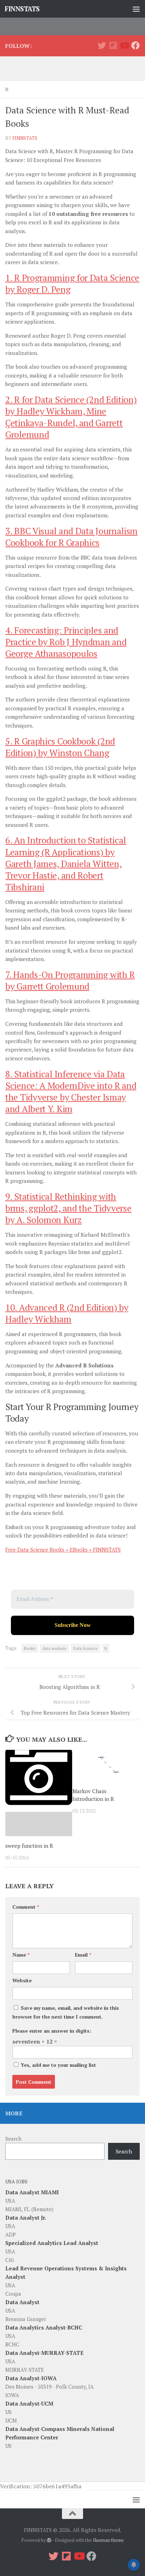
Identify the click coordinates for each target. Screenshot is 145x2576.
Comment (26, 1907)
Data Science (86, 1648)
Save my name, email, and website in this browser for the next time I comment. (66, 2012)
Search (13, 2139)
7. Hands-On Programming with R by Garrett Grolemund (70, 980)
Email (83, 1955)
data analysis (54, 1648)
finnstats (25, 138)
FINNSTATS (22, 9)
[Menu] (136, 9)
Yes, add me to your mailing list (58, 2065)
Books (30, 1648)
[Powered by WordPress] (49, 2540)
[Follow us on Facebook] (135, 45)
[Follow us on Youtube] (124, 45)
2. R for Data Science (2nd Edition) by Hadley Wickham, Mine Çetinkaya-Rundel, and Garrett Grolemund (71, 417)
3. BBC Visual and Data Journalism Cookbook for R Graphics (71, 537)
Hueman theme (108, 2540)
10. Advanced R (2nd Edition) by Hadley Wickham (67, 1313)
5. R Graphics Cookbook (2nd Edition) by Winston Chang (60, 747)
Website (22, 1980)
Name (21, 1955)
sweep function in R (29, 1846)
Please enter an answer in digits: (52, 2031)
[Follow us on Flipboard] (113, 45)
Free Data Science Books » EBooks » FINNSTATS (63, 1549)
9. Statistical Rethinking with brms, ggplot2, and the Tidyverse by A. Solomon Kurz (68, 1208)
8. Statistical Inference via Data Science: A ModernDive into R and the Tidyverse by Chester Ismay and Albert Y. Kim (71, 1091)
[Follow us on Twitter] (102, 45)
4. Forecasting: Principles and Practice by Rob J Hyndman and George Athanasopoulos (66, 642)
